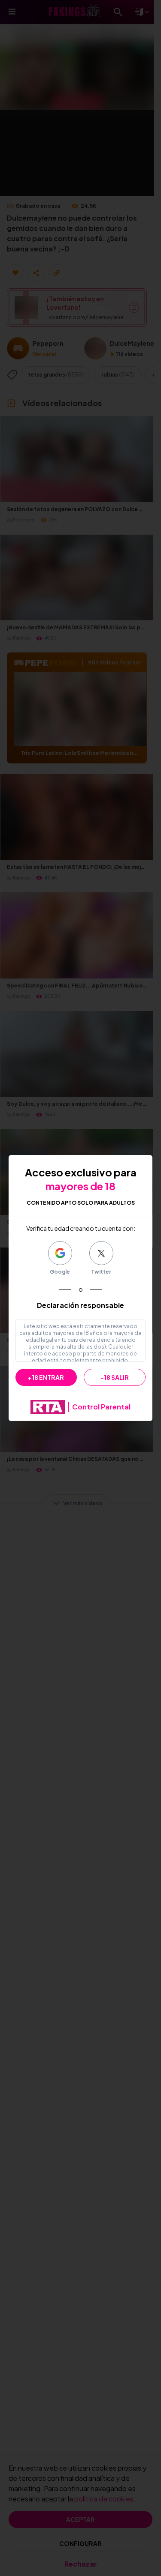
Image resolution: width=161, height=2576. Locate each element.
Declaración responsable (80, 1305)
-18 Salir (115, 1377)
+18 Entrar (46, 1377)
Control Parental (101, 1407)
